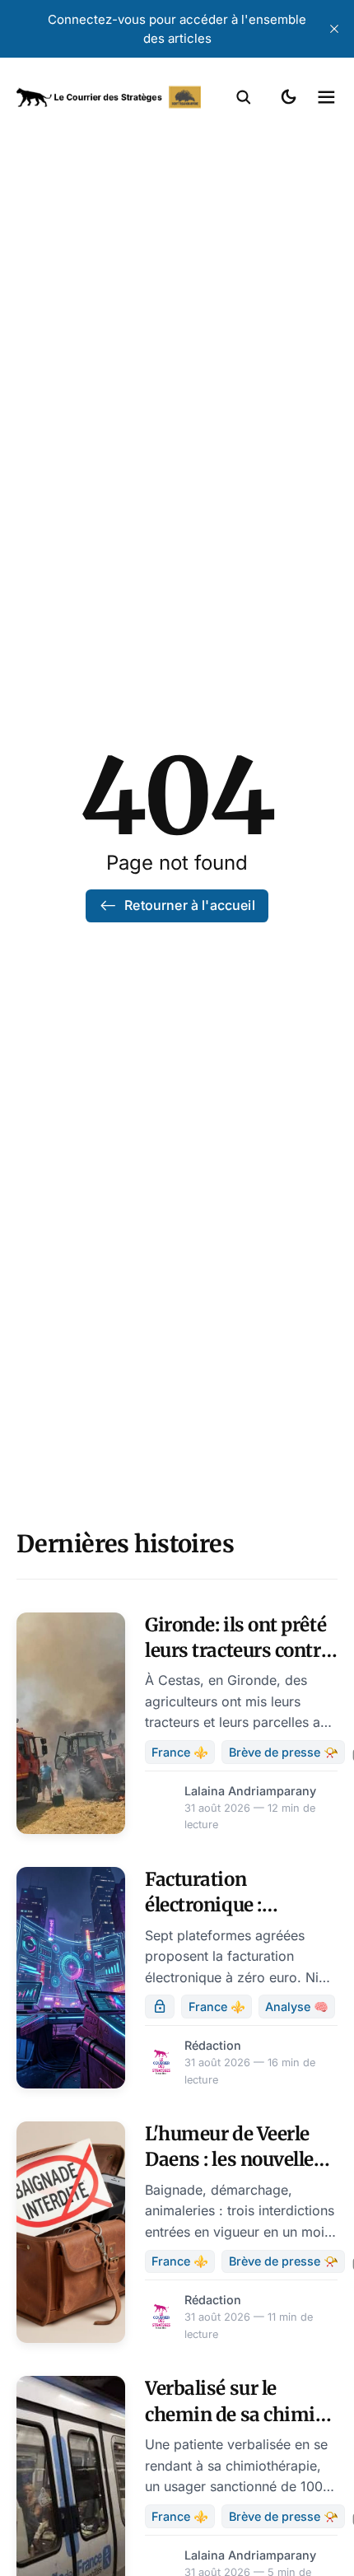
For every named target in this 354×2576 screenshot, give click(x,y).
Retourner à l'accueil (189, 905)
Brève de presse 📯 (284, 1752)
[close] (334, 29)
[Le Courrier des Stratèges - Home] (109, 97)
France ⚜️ (180, 1752)
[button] (244, 97)
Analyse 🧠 (297, 2007)
